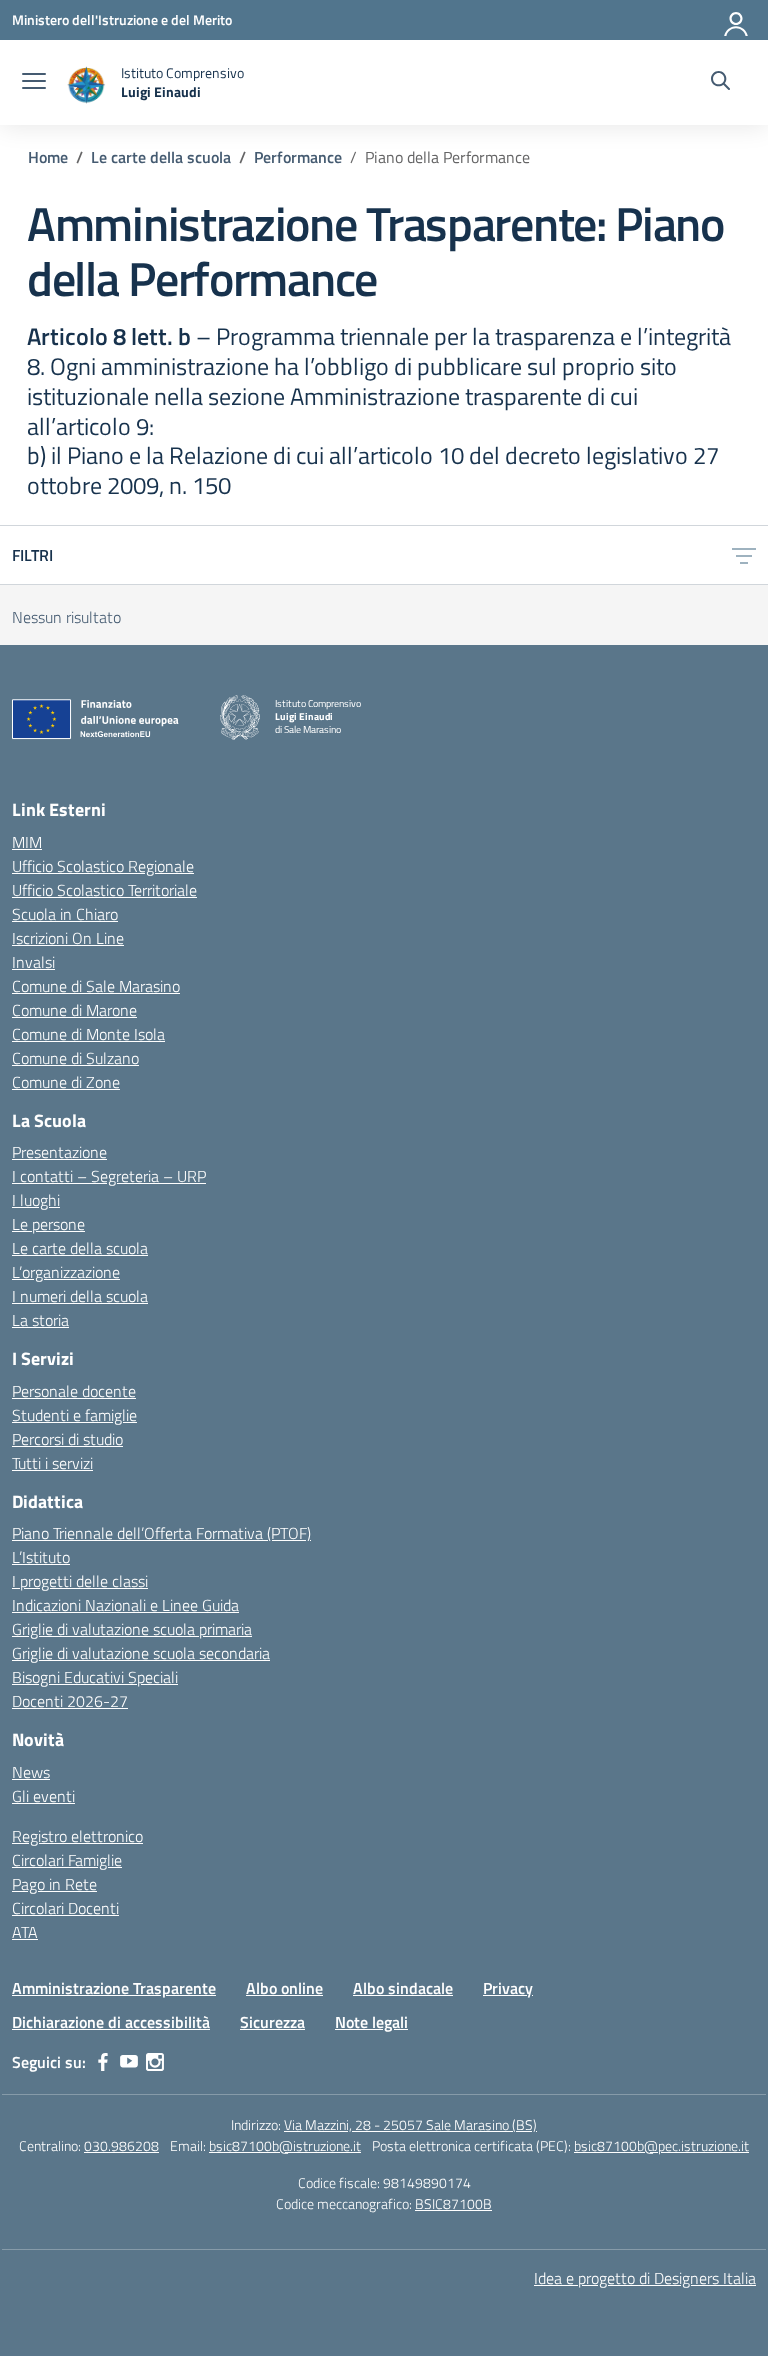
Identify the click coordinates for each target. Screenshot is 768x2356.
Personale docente (74, 1391)
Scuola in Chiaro (65, 914)
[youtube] (129, 2062)
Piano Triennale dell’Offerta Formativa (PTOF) (161, 1533)
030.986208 (121, 2145)
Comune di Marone (74, 1010)
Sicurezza (272, 2022)
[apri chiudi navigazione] (34, 83)
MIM (27, 842)
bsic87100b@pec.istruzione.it (661, 2145)
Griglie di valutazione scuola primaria (132, 1629)
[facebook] (103, 2062)
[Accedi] (737, 20)
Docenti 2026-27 (70, 1701)
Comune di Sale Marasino (96, 986)
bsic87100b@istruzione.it (285, 2145)
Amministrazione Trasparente (114, 1988)
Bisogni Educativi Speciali (95, 1677)
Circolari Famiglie (67, 1860)
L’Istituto (41, 1557)
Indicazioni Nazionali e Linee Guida (125, 1605)
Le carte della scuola (80, 1248)
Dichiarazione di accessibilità (111, 2022)
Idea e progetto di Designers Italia (645, 2278)
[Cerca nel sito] (720, 83)
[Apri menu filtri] (744, 555)
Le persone (48, 1224)
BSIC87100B (453, 2203)
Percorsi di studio (67, 1439)
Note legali (371, 2022)
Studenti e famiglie (74, 1415)
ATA (25, 1932)
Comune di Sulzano (75, 1058)
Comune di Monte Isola (88, 1034)
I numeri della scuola (80, 1296)
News (31, 1772)
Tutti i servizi (52, 1463)
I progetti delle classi (80, 1581)
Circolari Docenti (65, 1908)
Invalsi (33, 962)
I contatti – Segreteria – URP (109, 1176)
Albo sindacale (403, 1988)
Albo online (284, 1988)
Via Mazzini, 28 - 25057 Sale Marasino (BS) (410, 2124)
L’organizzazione (66, 1272)
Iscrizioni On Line (68, 938)
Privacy (508, 1988)
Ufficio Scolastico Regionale (103, 866)
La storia (40, 1320)
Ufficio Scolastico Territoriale (104, 890)
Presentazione (59, 1152)
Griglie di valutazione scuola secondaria (141, 1653)
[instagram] (155, 2062)
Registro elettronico (77, 1836)
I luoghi (36, 1200)
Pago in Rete (54, 1884)
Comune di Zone (66, 1082)
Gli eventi (43, 1796)
